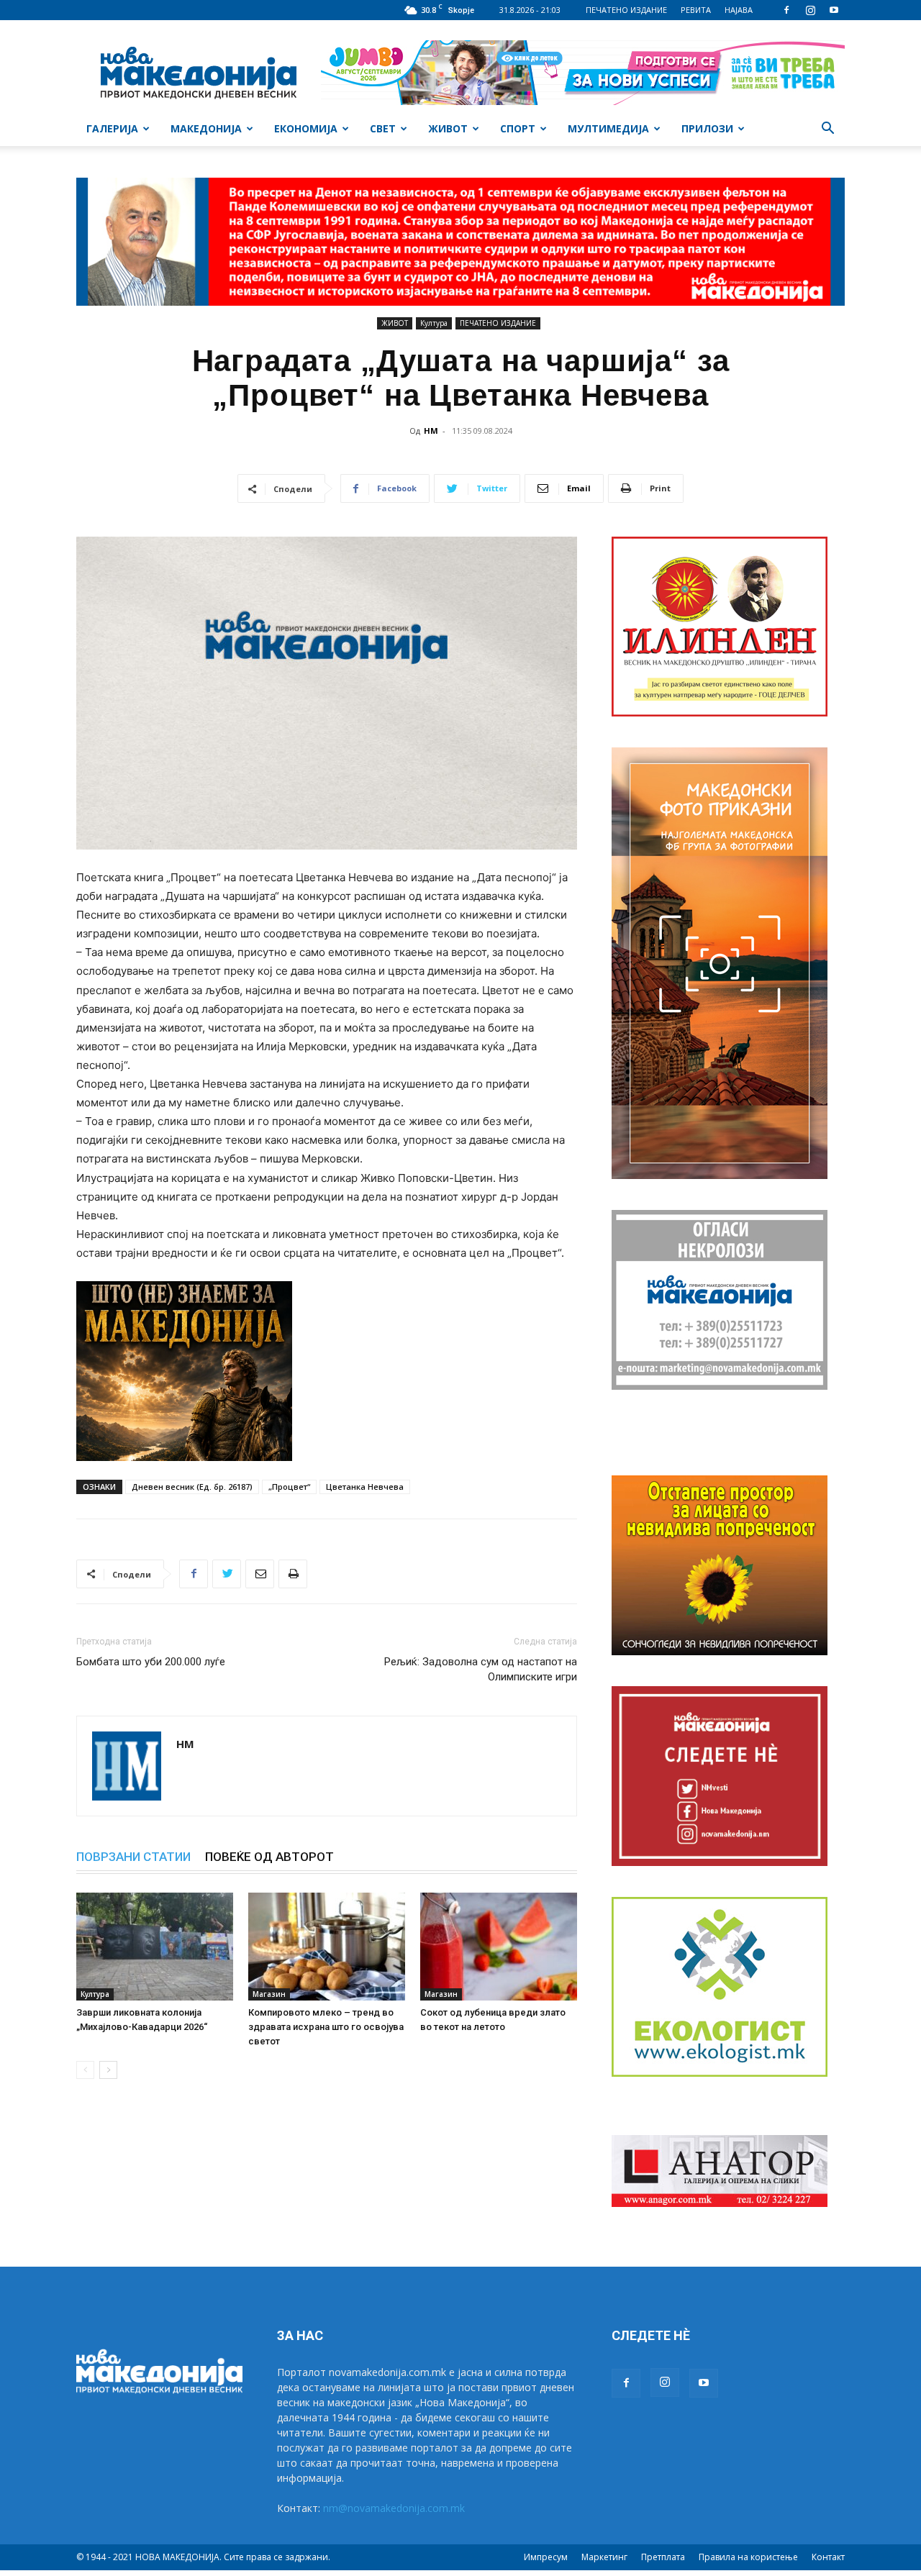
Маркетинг (604, 2557)
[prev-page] (85, 2070)
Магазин (269, 1994)
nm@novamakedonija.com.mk (394, 2508)
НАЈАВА (739, 10)
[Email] (260, 1574)
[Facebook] (786, 10)
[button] (827, 130)
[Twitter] (227, 1574)
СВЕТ (383, 128)
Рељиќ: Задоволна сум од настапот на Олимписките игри (481, 1669)
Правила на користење (748, 2557)
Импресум (546, 2557)
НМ (431, 431)
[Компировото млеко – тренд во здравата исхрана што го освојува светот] (327, 1947)
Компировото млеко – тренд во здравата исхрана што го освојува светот (326, 2027)
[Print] (293, 1574)
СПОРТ (518, 128)
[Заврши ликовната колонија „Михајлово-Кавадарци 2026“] (155, 1947)
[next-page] (108, 2070)
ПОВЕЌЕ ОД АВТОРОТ (269, 1857)
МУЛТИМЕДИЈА (608, 128)
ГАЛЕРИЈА (112, 128)
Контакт (828, 2557)
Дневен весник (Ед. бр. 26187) (192, 1487)
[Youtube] (834, 10)
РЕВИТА (696, 10)
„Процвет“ (289, 1487)
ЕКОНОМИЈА (306, 128)
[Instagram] (810, 10)
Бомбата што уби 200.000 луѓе (151, 1662)
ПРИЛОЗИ (707, 128)
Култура (434, 323)
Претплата (663, 2557)
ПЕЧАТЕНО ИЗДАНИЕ (626, 10)
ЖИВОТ (448, 128)
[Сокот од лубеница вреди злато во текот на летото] (499, 1947)
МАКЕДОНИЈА (206, 128)
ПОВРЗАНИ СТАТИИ (133, 1857)
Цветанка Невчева (365, 1487)
